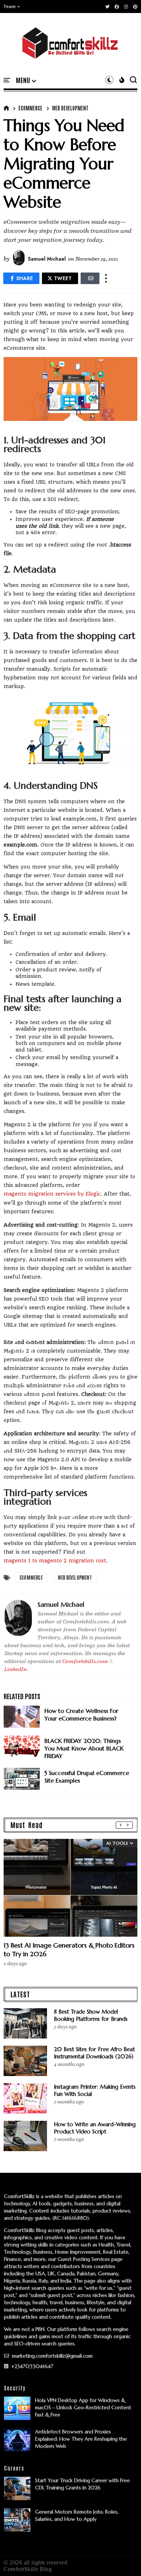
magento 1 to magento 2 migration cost (55, 1561)
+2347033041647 (31, 2366)
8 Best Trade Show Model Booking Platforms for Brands (91, 2015)
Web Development (70, 108)
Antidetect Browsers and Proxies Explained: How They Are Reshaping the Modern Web (81, 2439)
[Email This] (90, 278)
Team (10, 6)
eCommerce (30, 108)
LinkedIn (16, 1669)
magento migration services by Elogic (52, 1194)
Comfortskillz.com (85, 1661)
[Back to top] (123, 2559)
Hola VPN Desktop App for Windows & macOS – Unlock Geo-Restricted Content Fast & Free (83, 2407)
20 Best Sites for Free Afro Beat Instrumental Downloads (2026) (94, 2053)
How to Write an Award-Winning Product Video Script (95, 2128)
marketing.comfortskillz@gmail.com (52, 2356)
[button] (12, 6)
